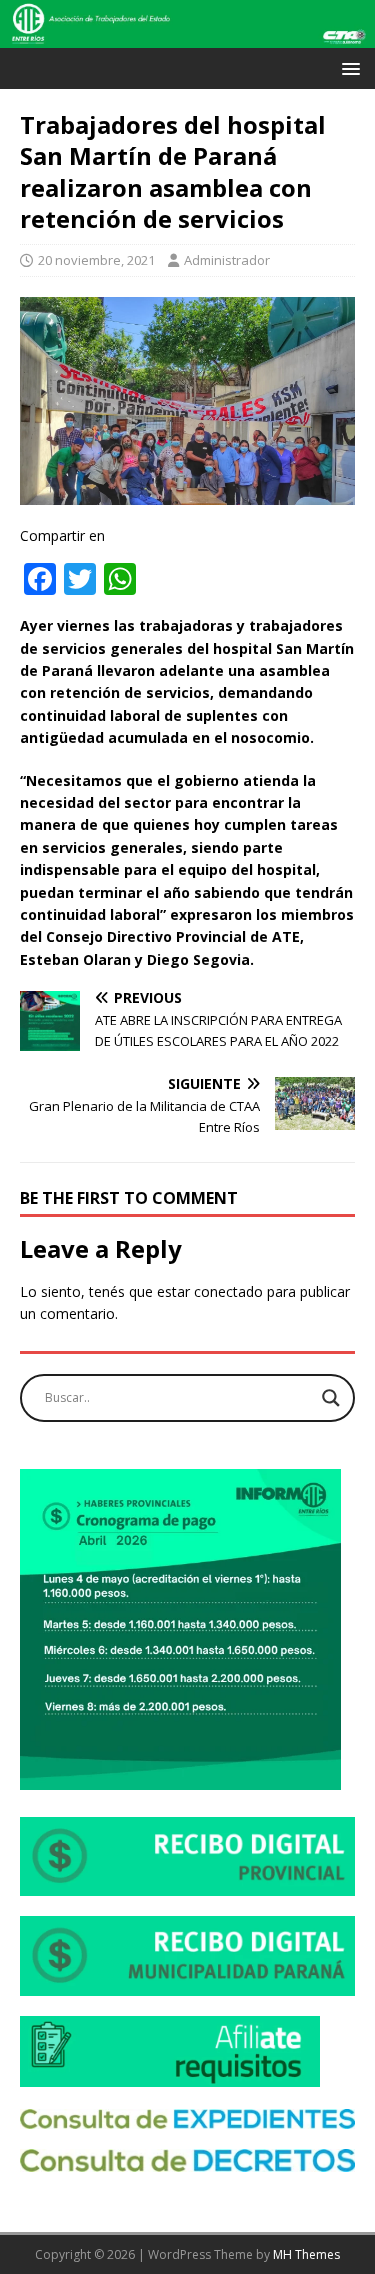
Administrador (227, 260)
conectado (228, 1291)
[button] (347, 67)
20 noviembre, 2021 (96, 260)
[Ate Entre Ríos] (187, 36)
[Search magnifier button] (331, 1398)
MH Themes (306, 2254)
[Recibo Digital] (187, 1884)
